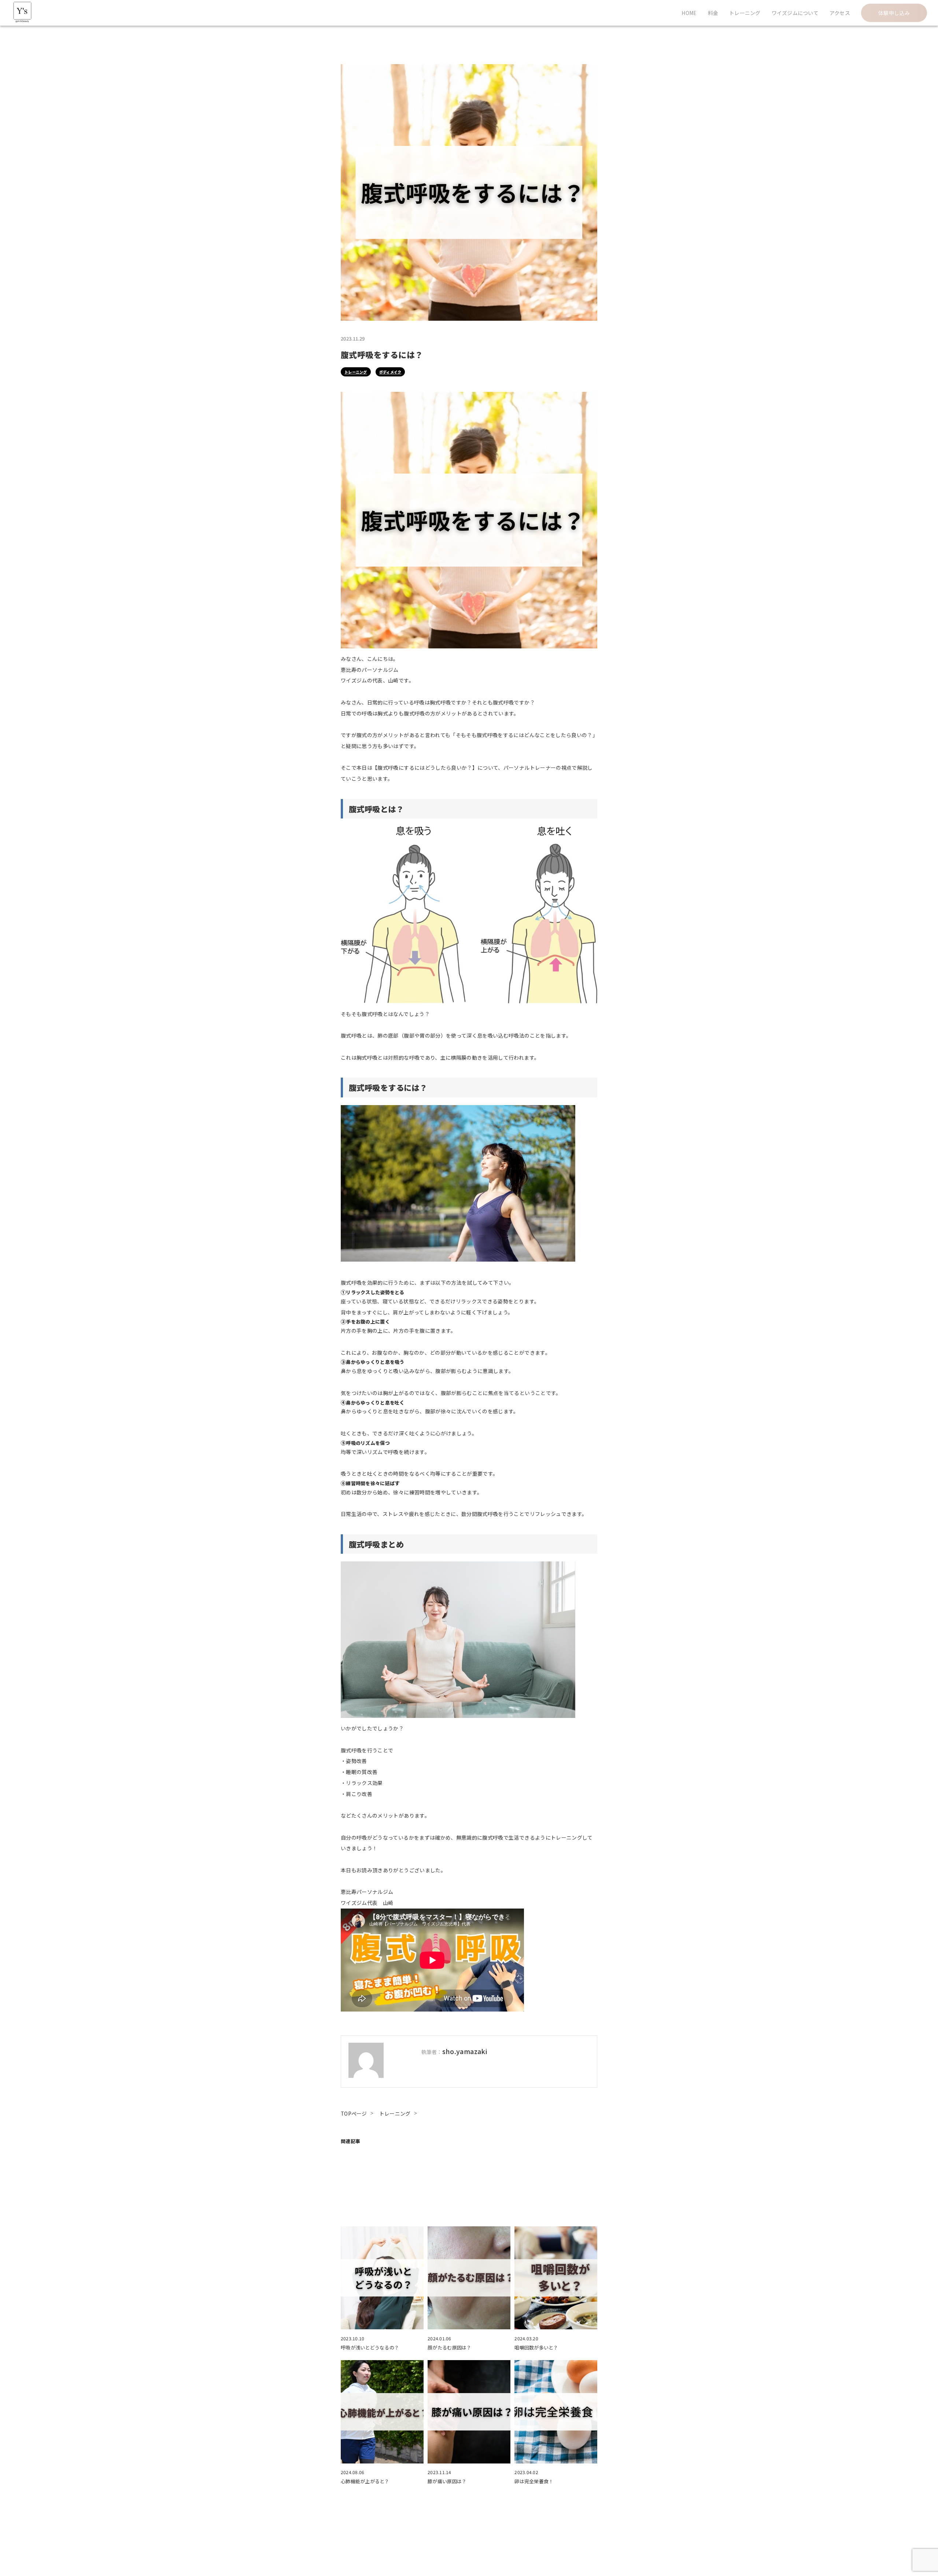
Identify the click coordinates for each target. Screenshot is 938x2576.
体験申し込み (894, 13)
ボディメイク (390, 372)
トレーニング (745, 13)
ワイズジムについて (795, 13)
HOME (689, 13)
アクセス (840, 13)
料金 (713, 13)
